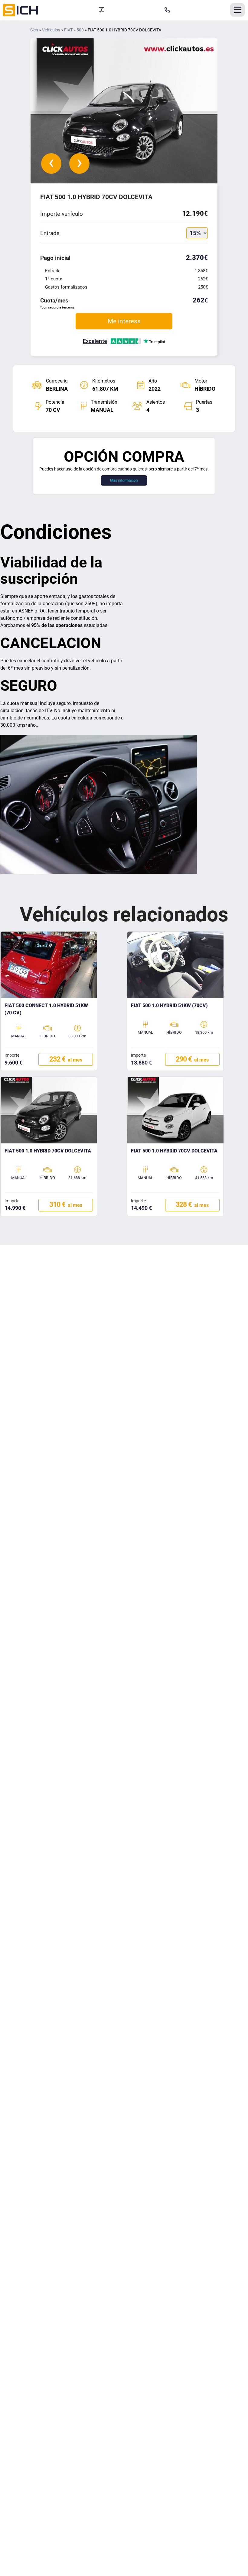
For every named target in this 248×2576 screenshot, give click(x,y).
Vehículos (51, 30)
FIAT (68, 30)
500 (80, 30)
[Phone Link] (167, 10)
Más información (124, 480)
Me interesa (124, 321)
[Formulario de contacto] (102, 10)
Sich (34, 30)
